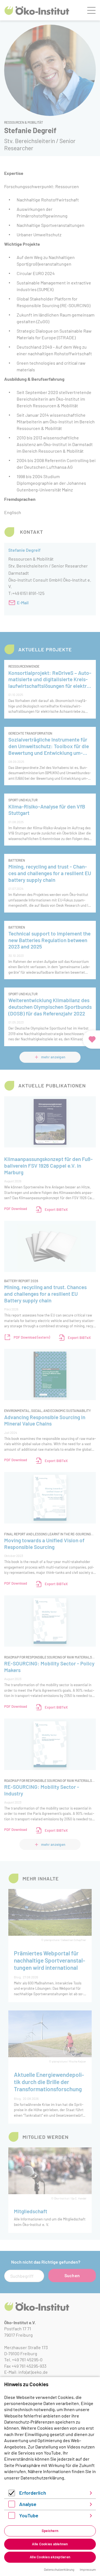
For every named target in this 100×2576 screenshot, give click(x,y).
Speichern (50, 2531)
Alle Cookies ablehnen (50, 2544)
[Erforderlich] (12, 2495)
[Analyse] (12, 2506)
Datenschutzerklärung (42, 2478)
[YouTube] (12, 2517)
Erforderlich (33, 2493)
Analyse (28, 2504)
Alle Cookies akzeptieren (50, 2557)
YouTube (29, 2515)
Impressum (88, 2569)
